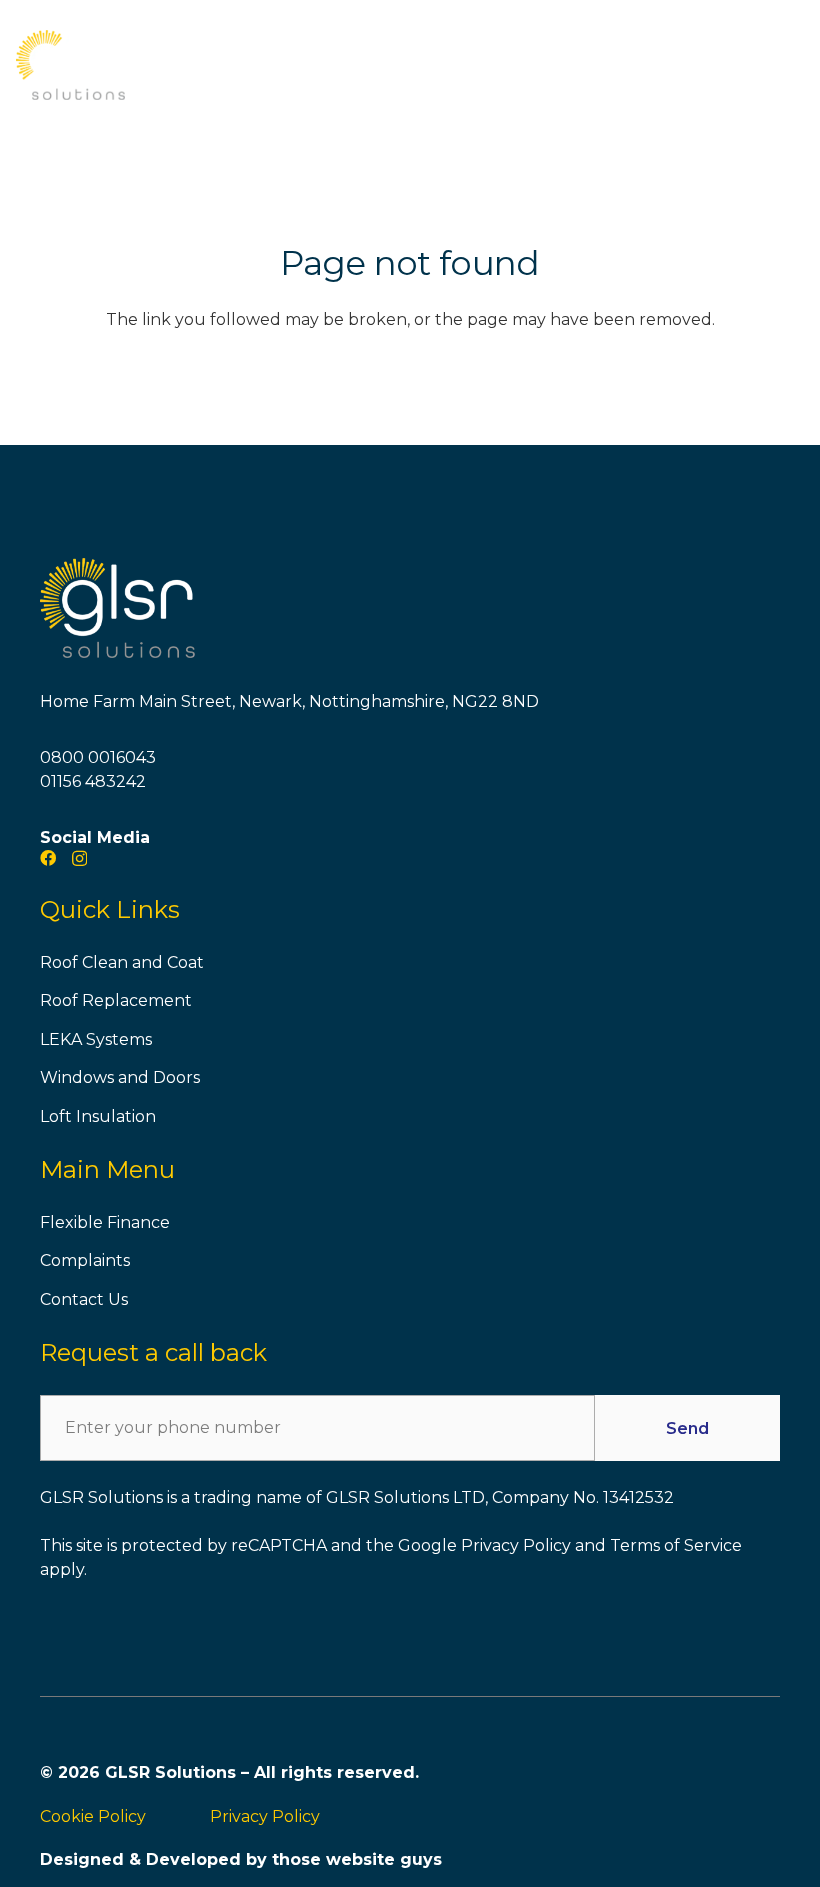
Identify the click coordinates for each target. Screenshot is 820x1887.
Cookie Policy (93, 1816)
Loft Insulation (98, 1116)
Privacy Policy (265, 1816)
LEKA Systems (96, 1039)
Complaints (85, 1260)
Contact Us (84, 1299)
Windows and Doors (120, 1077)
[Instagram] (79, 859)
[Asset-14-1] (70, 65)
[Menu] (792, 65)
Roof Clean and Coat (122, 962)
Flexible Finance (105, 1222)
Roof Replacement (116, 1000)
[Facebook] (48, 858)
